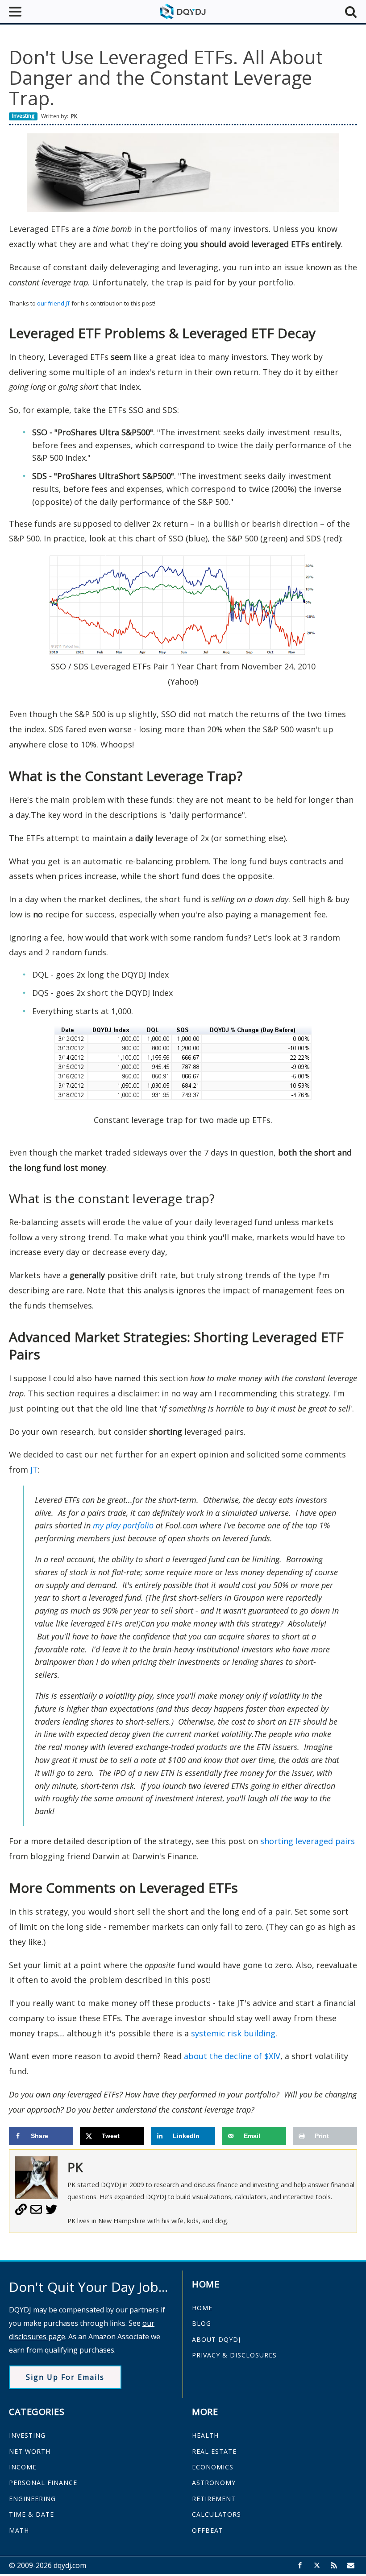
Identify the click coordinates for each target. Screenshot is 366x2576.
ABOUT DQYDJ (216, 2339)
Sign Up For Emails (65, 2377)
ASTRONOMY (214, 2483)
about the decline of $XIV (232, 2056)
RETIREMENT (214, 2499)
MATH (19, 2530)
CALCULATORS (216, 2514)
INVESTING (27, 2435)
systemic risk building (233, 2033)
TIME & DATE (31, 2514)
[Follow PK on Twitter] (51, 2213)
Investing (23, 116)
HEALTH (205, 2435)
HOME (202, 2308)
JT (34, 1470)
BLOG (202, 2323)
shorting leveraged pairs (308, 1841)
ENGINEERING (32, 2499)
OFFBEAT (208, 2530)
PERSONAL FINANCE (43, 2483)
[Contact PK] (36, 2213)
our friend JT (54, 303)
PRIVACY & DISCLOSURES (234, 2355)
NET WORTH (30, 2451)
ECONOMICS (213, 2467)
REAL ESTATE (214, 2451)
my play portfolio (123, 1525)
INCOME (23, 2467)
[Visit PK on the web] (21, 2213)
